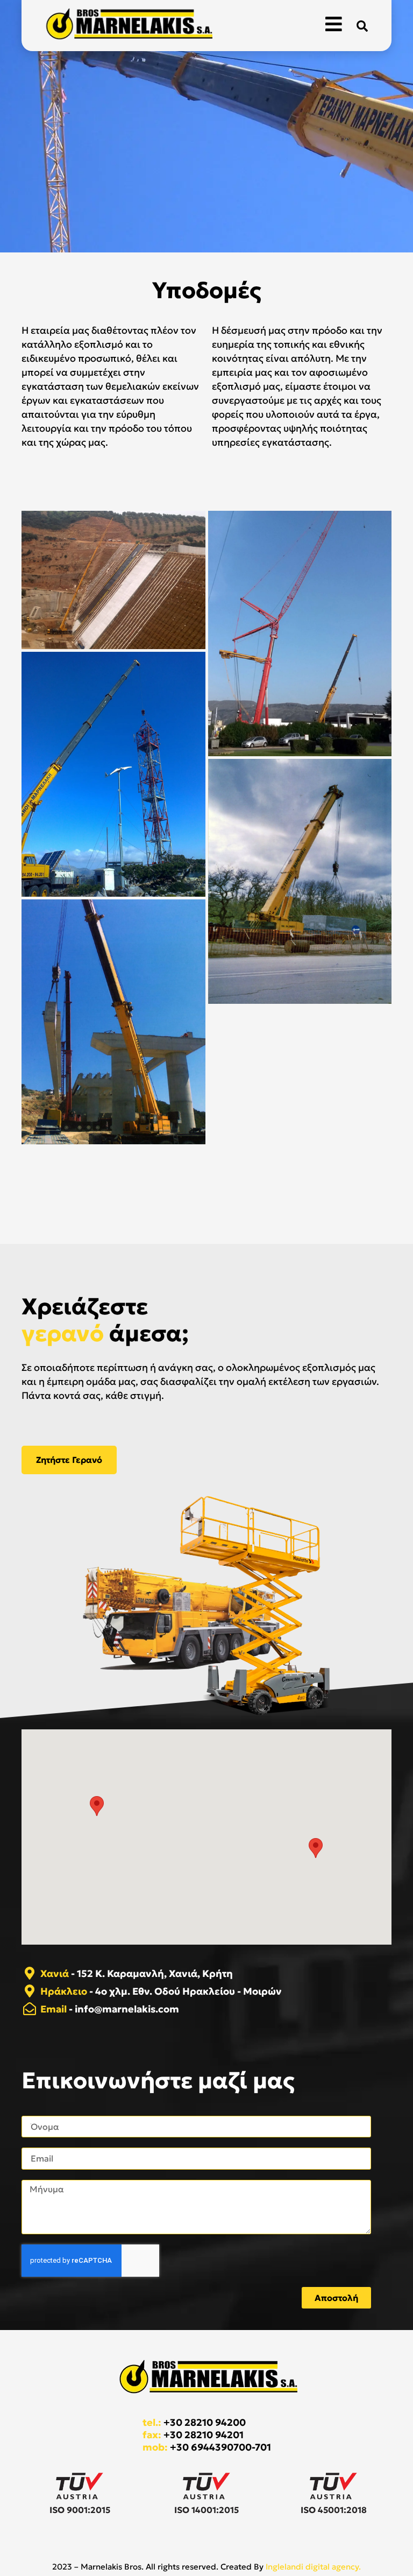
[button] (362, 26)
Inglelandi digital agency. (313, 2567)
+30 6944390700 (211, 2447)
